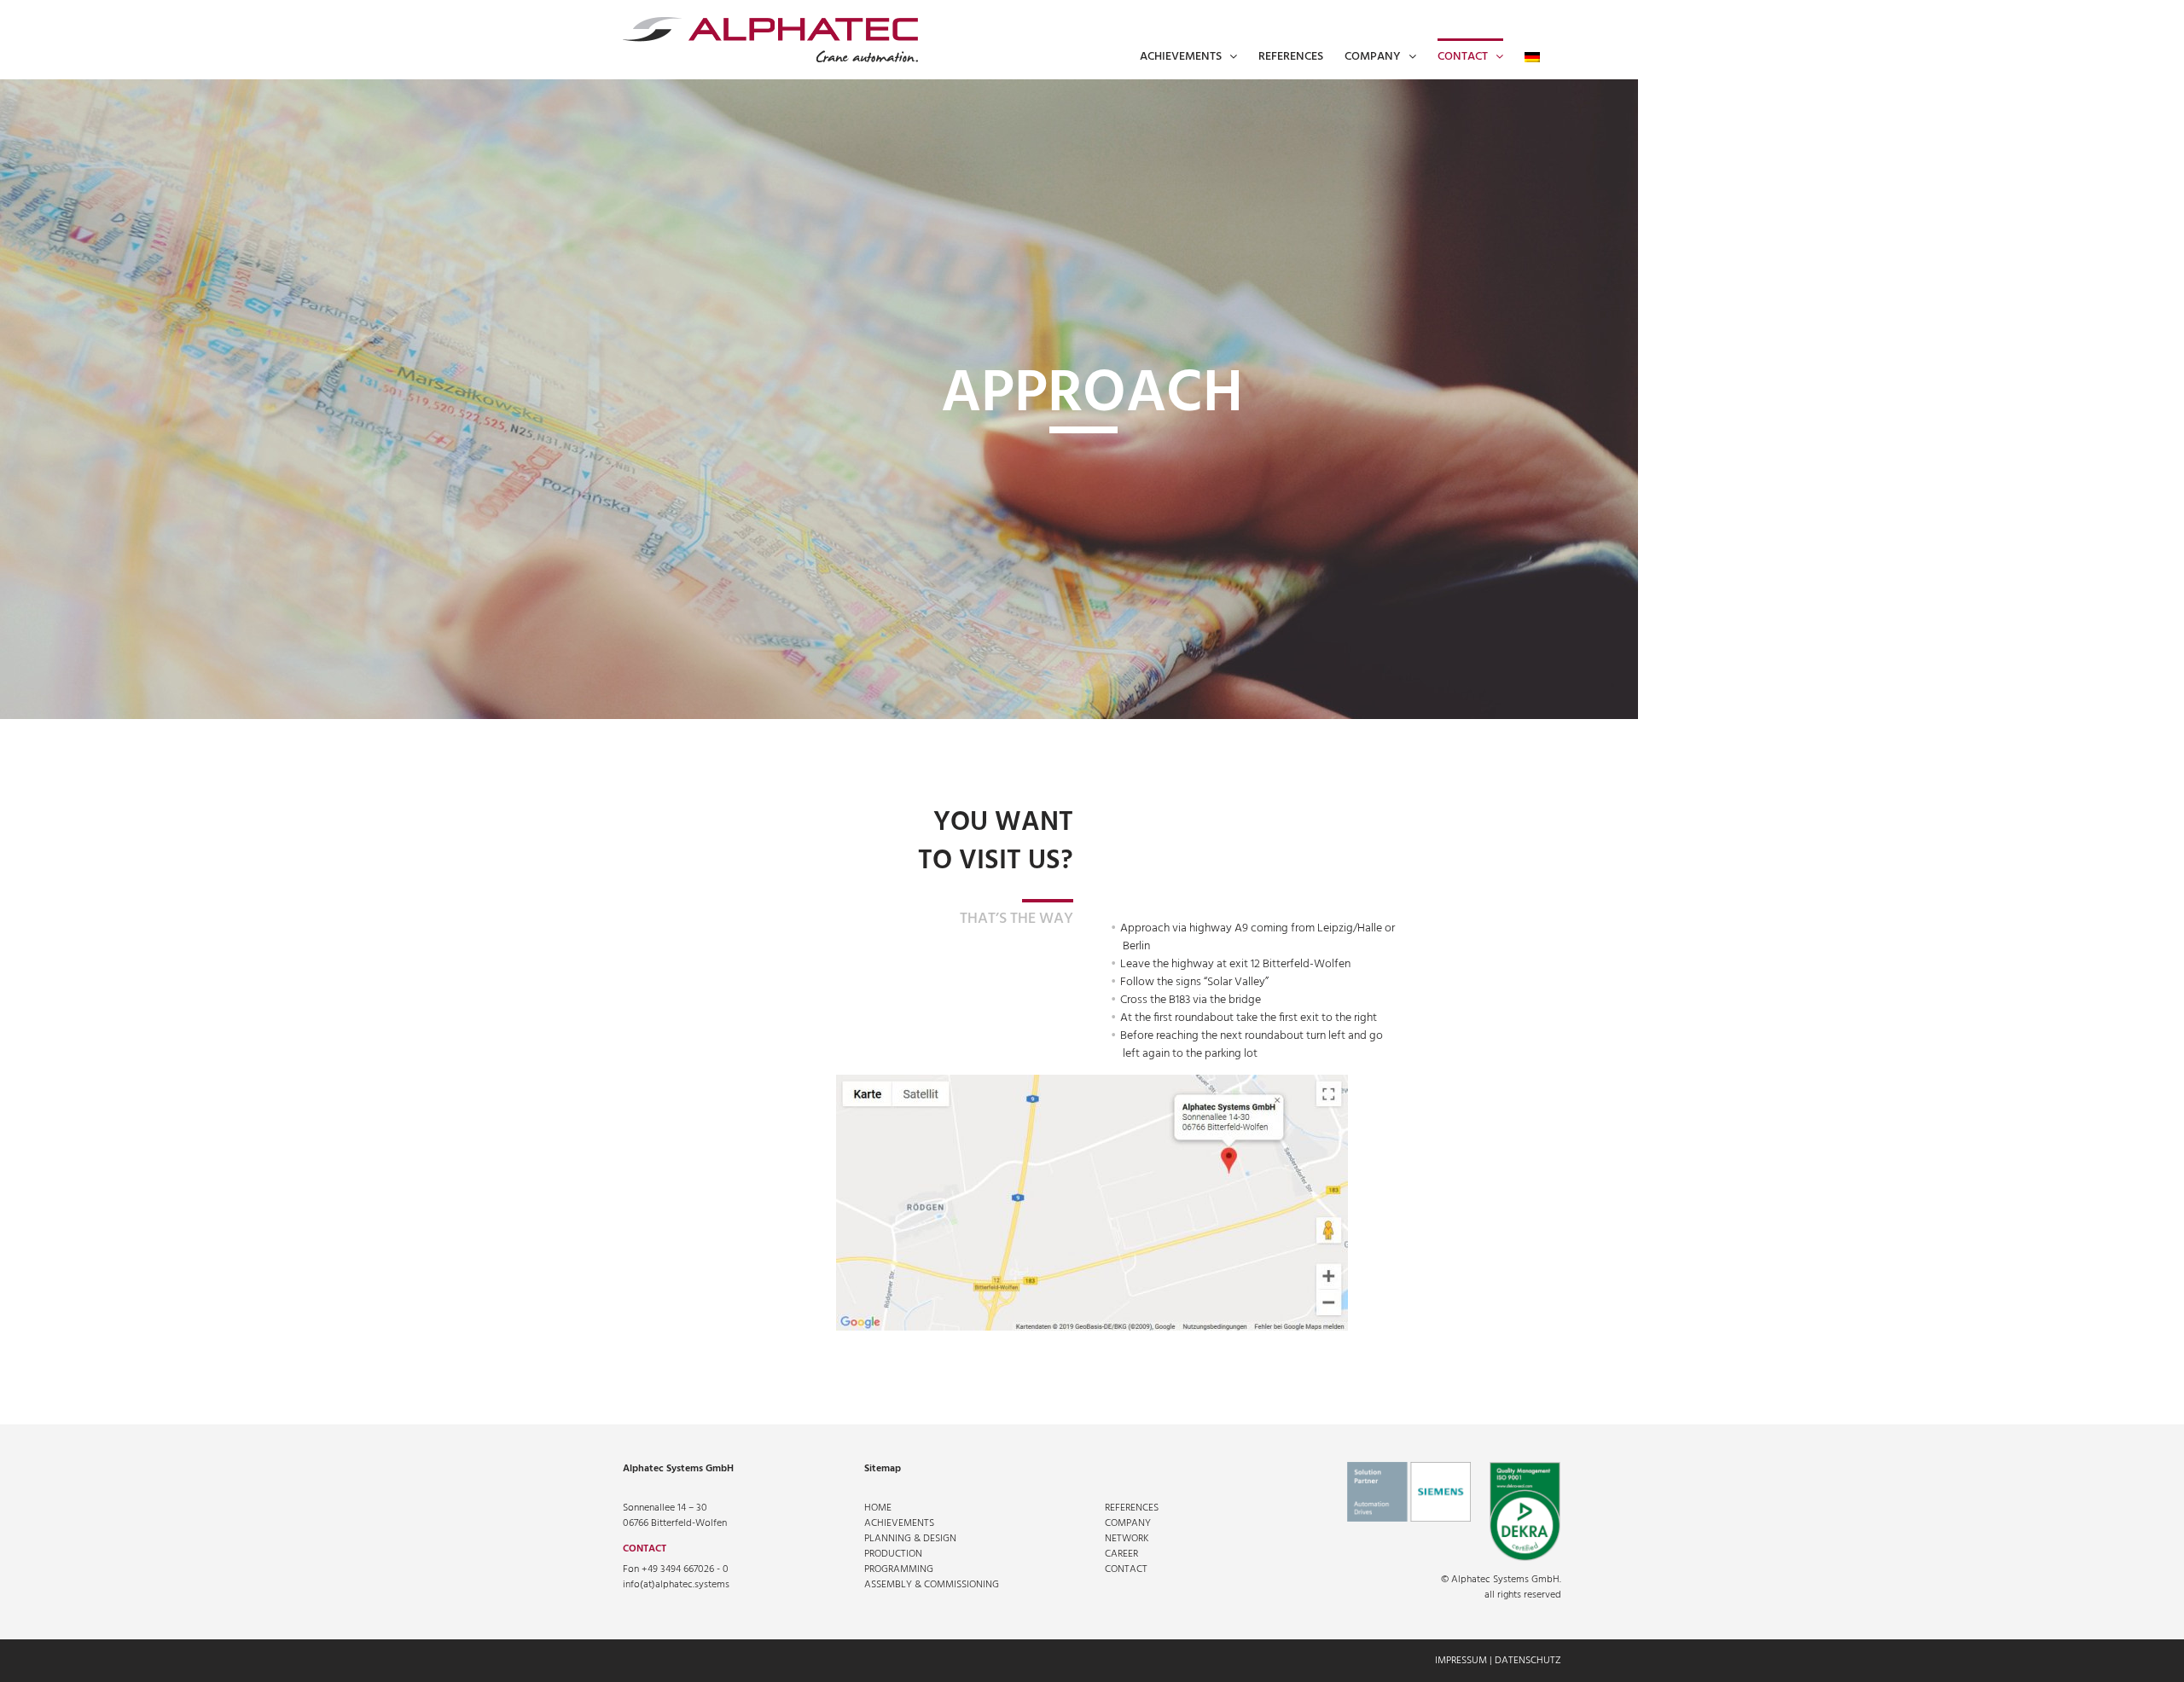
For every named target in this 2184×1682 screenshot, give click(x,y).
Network (1127, 1539)
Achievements (899, 1523)
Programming (899, 1569)
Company (1128, 1523)
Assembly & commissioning (932, 1585)
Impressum (1461, 1661)
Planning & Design (910, 1539)
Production (893, 1554)
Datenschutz (1528, 1661)
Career (1121, 1554)
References (1132, 1508)
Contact (1126, 1569)
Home (878, 1508)
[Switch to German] (1532, 55)
